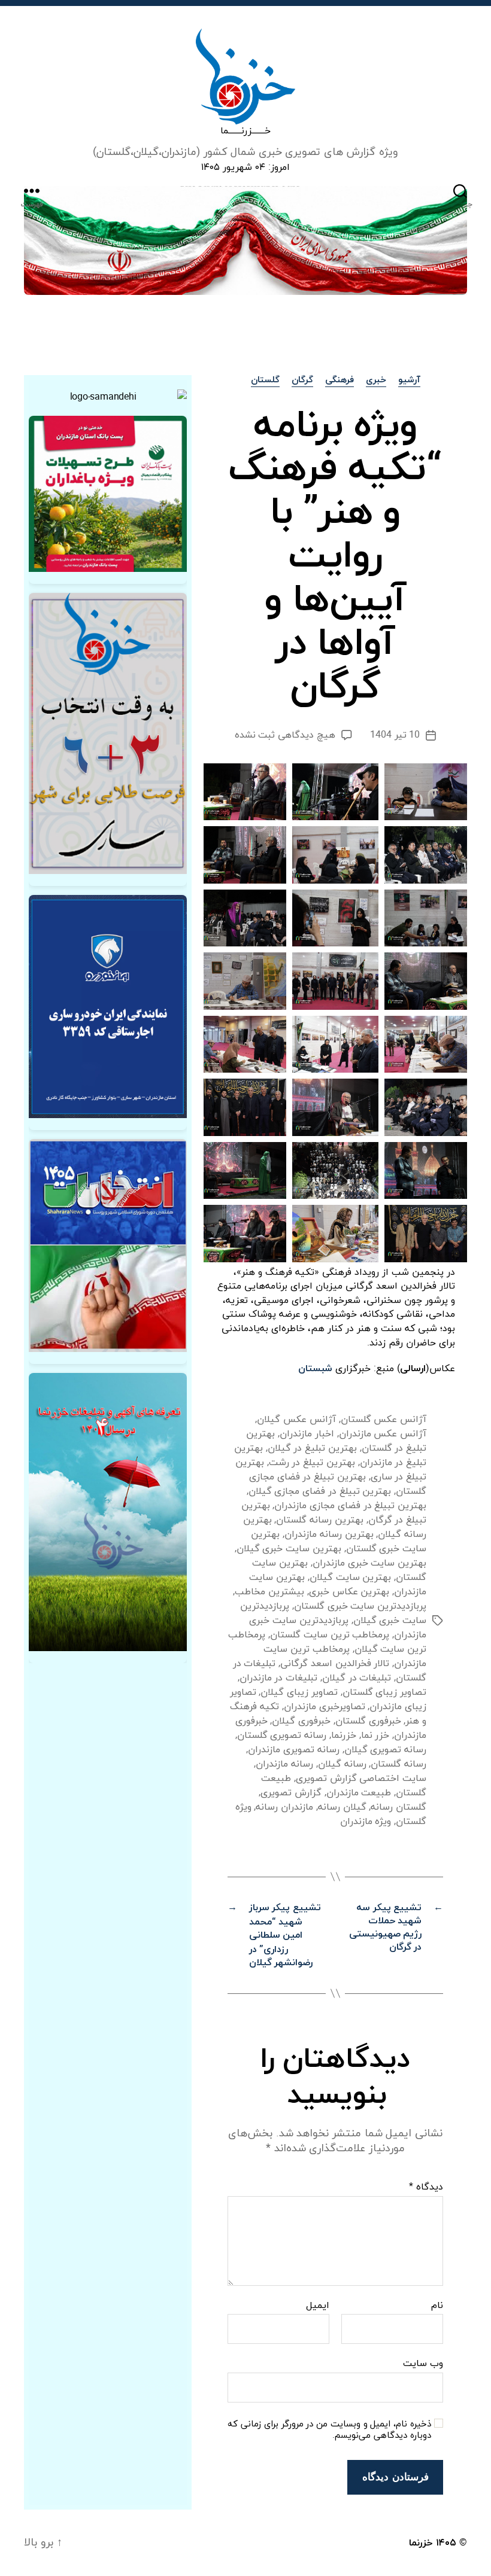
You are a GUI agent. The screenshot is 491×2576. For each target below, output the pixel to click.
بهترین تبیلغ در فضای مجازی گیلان (320, 1491)
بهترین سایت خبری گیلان (289, 1549)
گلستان (265, 381)
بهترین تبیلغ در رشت (312, 1463)
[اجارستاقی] (108, 1007)
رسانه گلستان (398, 1764)
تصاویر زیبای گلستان (384, 1692)
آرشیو (409, 381)
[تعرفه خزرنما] (108, 1512)
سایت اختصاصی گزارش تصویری (361, 1779)
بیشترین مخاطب (269, 1592)
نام (437, 2306)
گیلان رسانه (342, 1807)
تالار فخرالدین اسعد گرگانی (335, 1664)
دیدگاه (426, 2188)
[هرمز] (245, 240)
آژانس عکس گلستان (384, 1420)
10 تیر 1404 (395, 735)
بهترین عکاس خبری (349, 1592)
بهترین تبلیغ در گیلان (312, 1448)
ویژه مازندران (366, 1822)
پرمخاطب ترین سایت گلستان (330, 1635)
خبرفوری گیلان (301, 1721)
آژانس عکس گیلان (296, 1420)
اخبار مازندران (307, 1434)
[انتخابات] (108, 733)
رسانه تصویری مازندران (293, 1750)
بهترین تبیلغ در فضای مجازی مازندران (350, 1506)
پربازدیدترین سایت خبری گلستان (360, 1606)
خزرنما (344, 1735)
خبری (376, 381)
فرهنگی (340, 381)
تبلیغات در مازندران (278, 1678)
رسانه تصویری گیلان (385, 1750)
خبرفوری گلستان (368, 1721)
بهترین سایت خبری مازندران (369, 1563)
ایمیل (318, 2306)
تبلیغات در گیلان (357, 1678)
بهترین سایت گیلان (350, 1578)
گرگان (302, 381)
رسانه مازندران (284, 1764)
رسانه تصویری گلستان (282, 1735)
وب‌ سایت (423, 2363)
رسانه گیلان (342, 1764)
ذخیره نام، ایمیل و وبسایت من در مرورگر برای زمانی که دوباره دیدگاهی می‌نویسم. (329, 2431)
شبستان (315, 1369)
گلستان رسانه (398, 1807)
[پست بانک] (108, 494)
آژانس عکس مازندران (383, 1434)
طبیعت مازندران (359, 1793)
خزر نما (375, 1735)
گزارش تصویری (291, 1793)
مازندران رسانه (284, 1807)
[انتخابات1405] (108, 1246)
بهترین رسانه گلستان (319, 1520)
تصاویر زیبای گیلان (299, 1692)
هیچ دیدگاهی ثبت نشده (285, 735)
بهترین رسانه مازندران (329, 1534)
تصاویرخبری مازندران (325, 1707)
